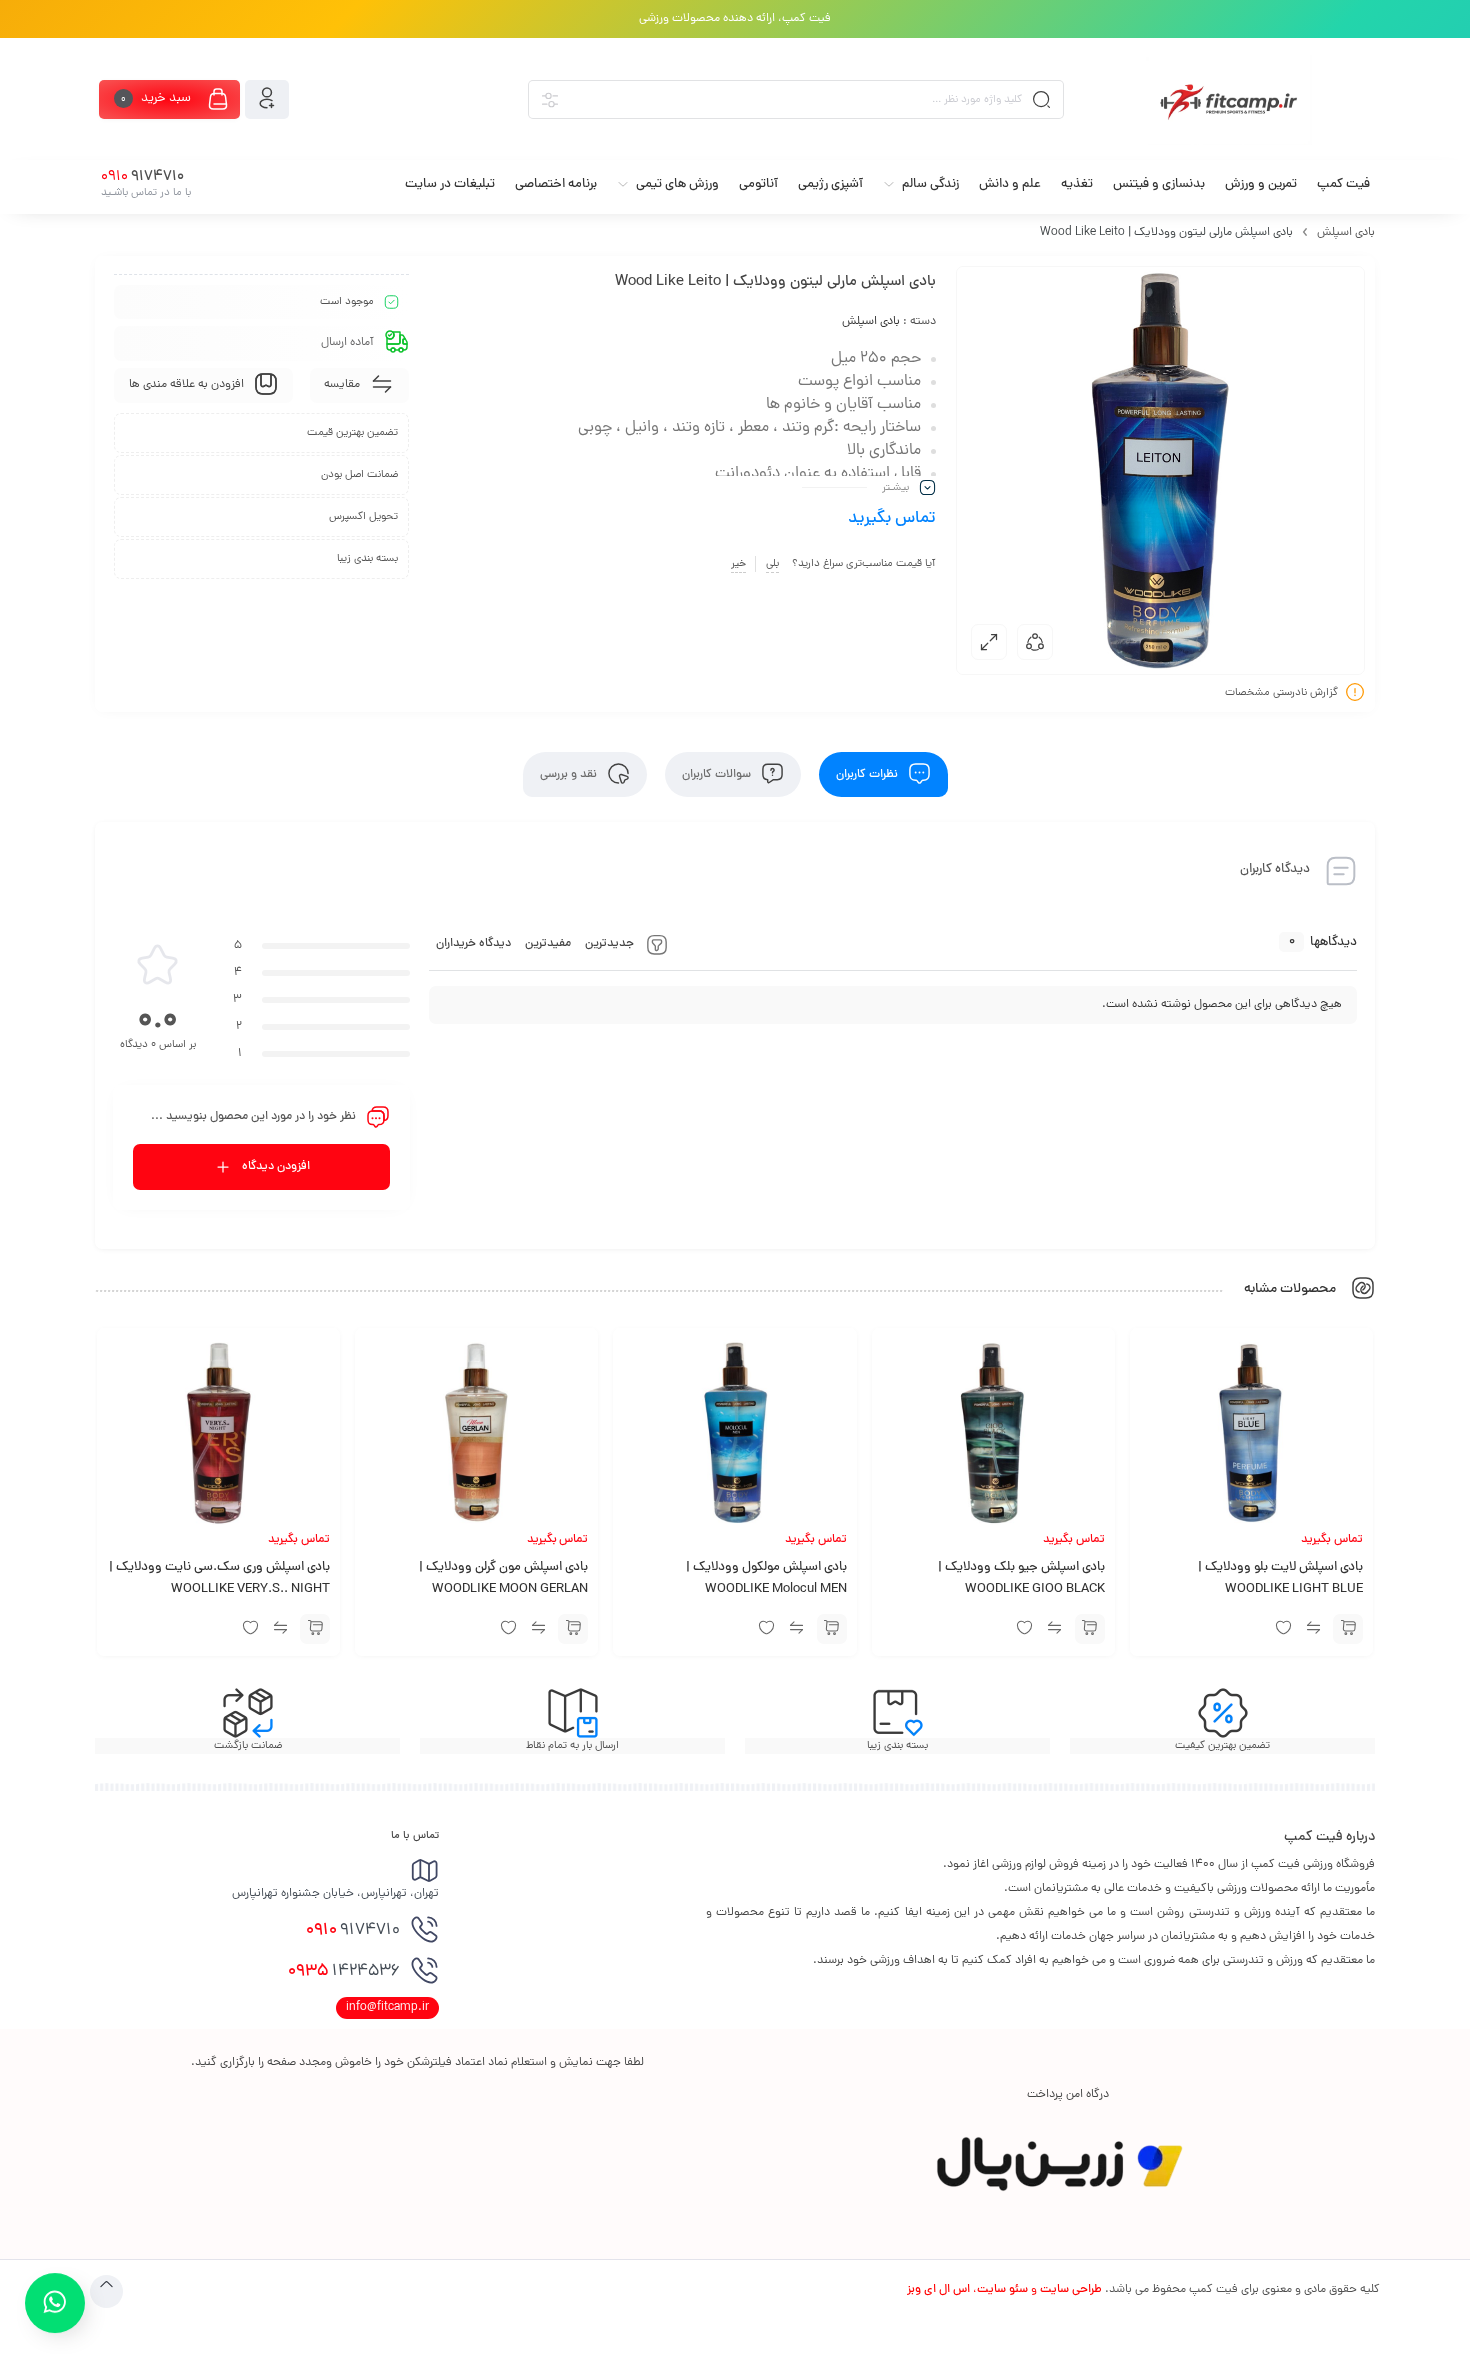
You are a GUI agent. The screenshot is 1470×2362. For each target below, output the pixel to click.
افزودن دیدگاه (276, 1167)
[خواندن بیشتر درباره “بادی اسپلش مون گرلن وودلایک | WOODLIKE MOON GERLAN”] (573, 1629)
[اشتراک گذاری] (1035, 642)
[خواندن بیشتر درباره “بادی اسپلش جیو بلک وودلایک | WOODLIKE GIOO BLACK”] (1090, 1629)
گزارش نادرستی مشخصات (1281, 693)
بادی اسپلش (1346, 233)
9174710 (353, 1931)
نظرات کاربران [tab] (868, 775)
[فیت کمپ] (1228, 100)
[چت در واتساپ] (54, 2302)
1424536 (344, 1972)
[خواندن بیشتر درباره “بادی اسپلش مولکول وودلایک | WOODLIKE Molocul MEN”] (832, 1629)
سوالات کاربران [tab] (718, 775)
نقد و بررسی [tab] (570, 775)
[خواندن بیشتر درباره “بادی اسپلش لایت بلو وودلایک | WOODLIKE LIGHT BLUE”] (1348, 1629)
